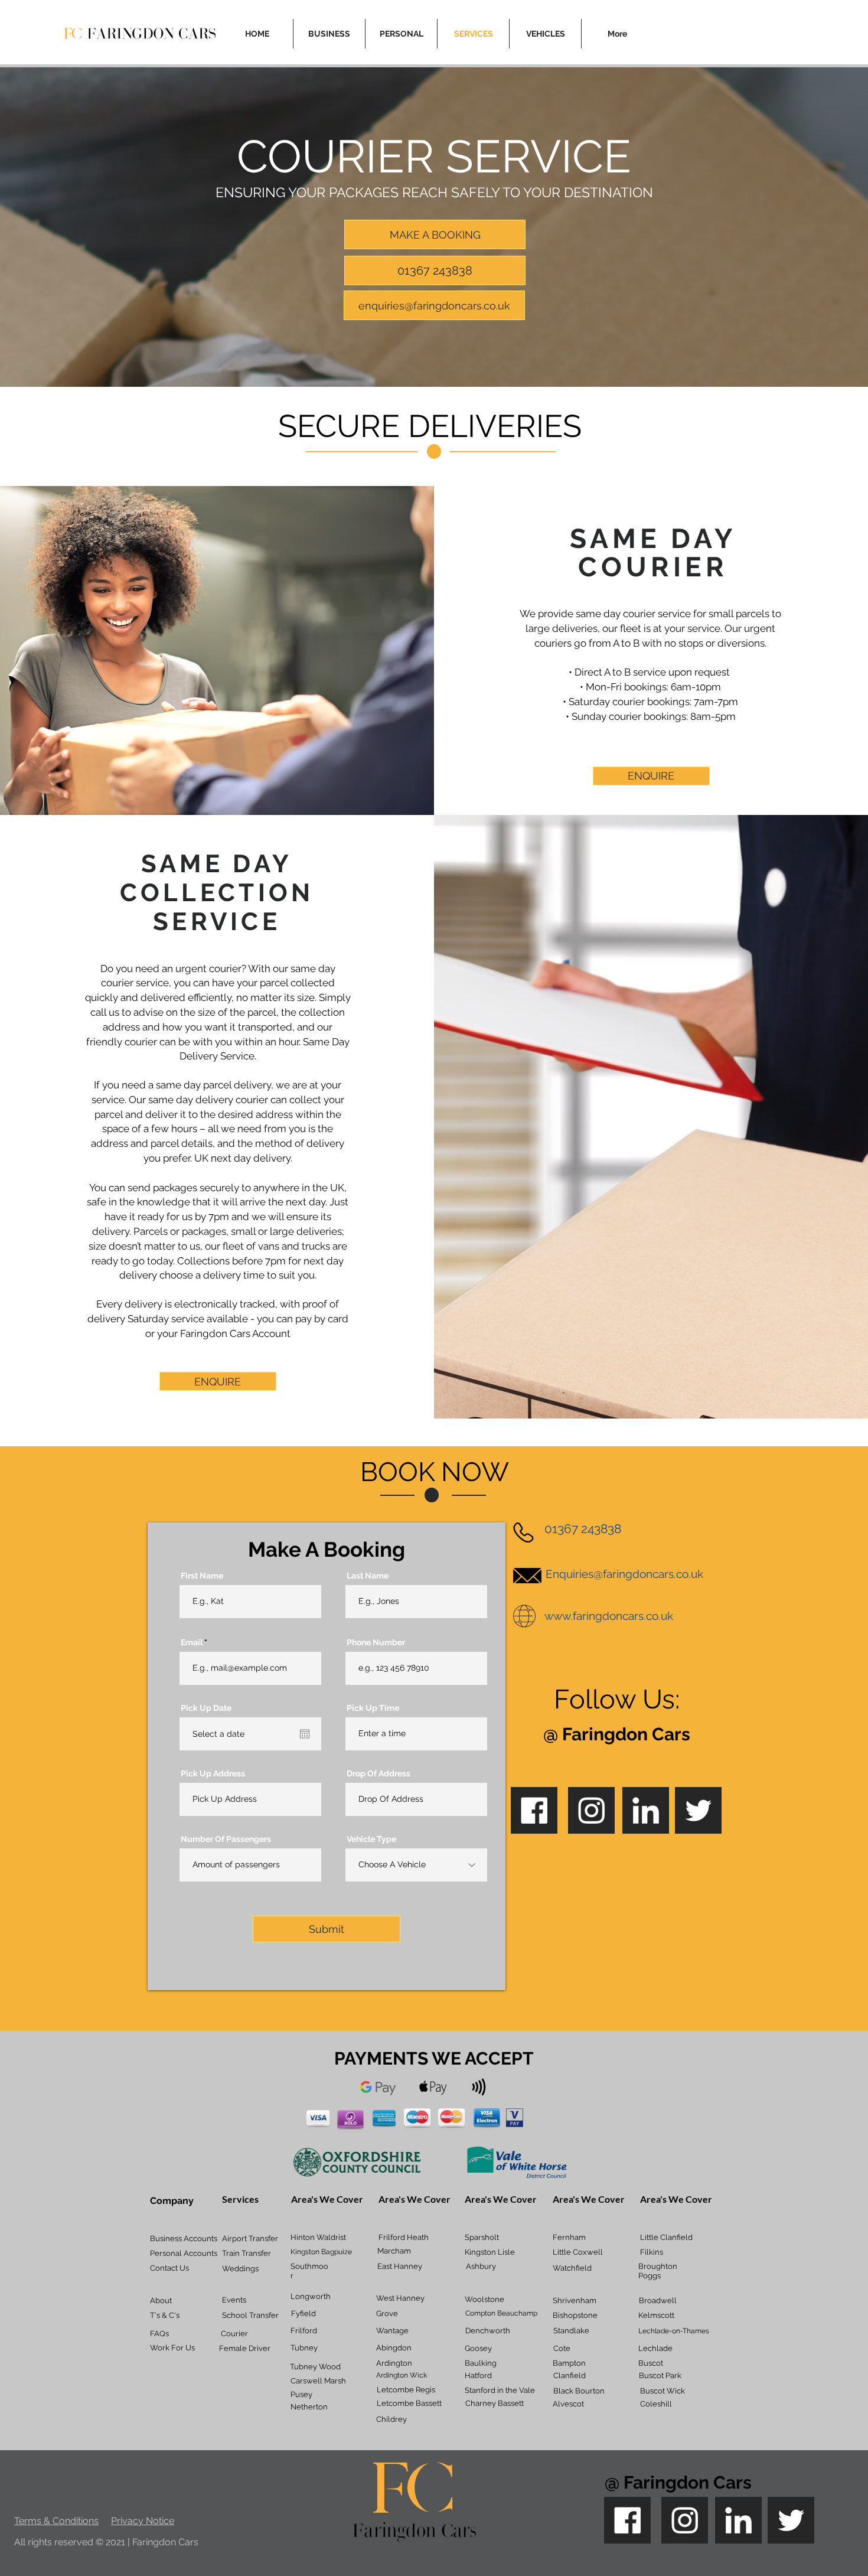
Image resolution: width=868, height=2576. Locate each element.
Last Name (368, 1576)
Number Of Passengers (226, 1839)
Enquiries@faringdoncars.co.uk (624, 1574)
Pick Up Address (213, 1773)
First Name (202, 1576)
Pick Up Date (206, 1708)
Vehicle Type (371, 1839)
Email (192, 1642)
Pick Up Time (373, 1708)
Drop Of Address (378, 1773)
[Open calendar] (305, 1734)
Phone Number (376, 1642)
